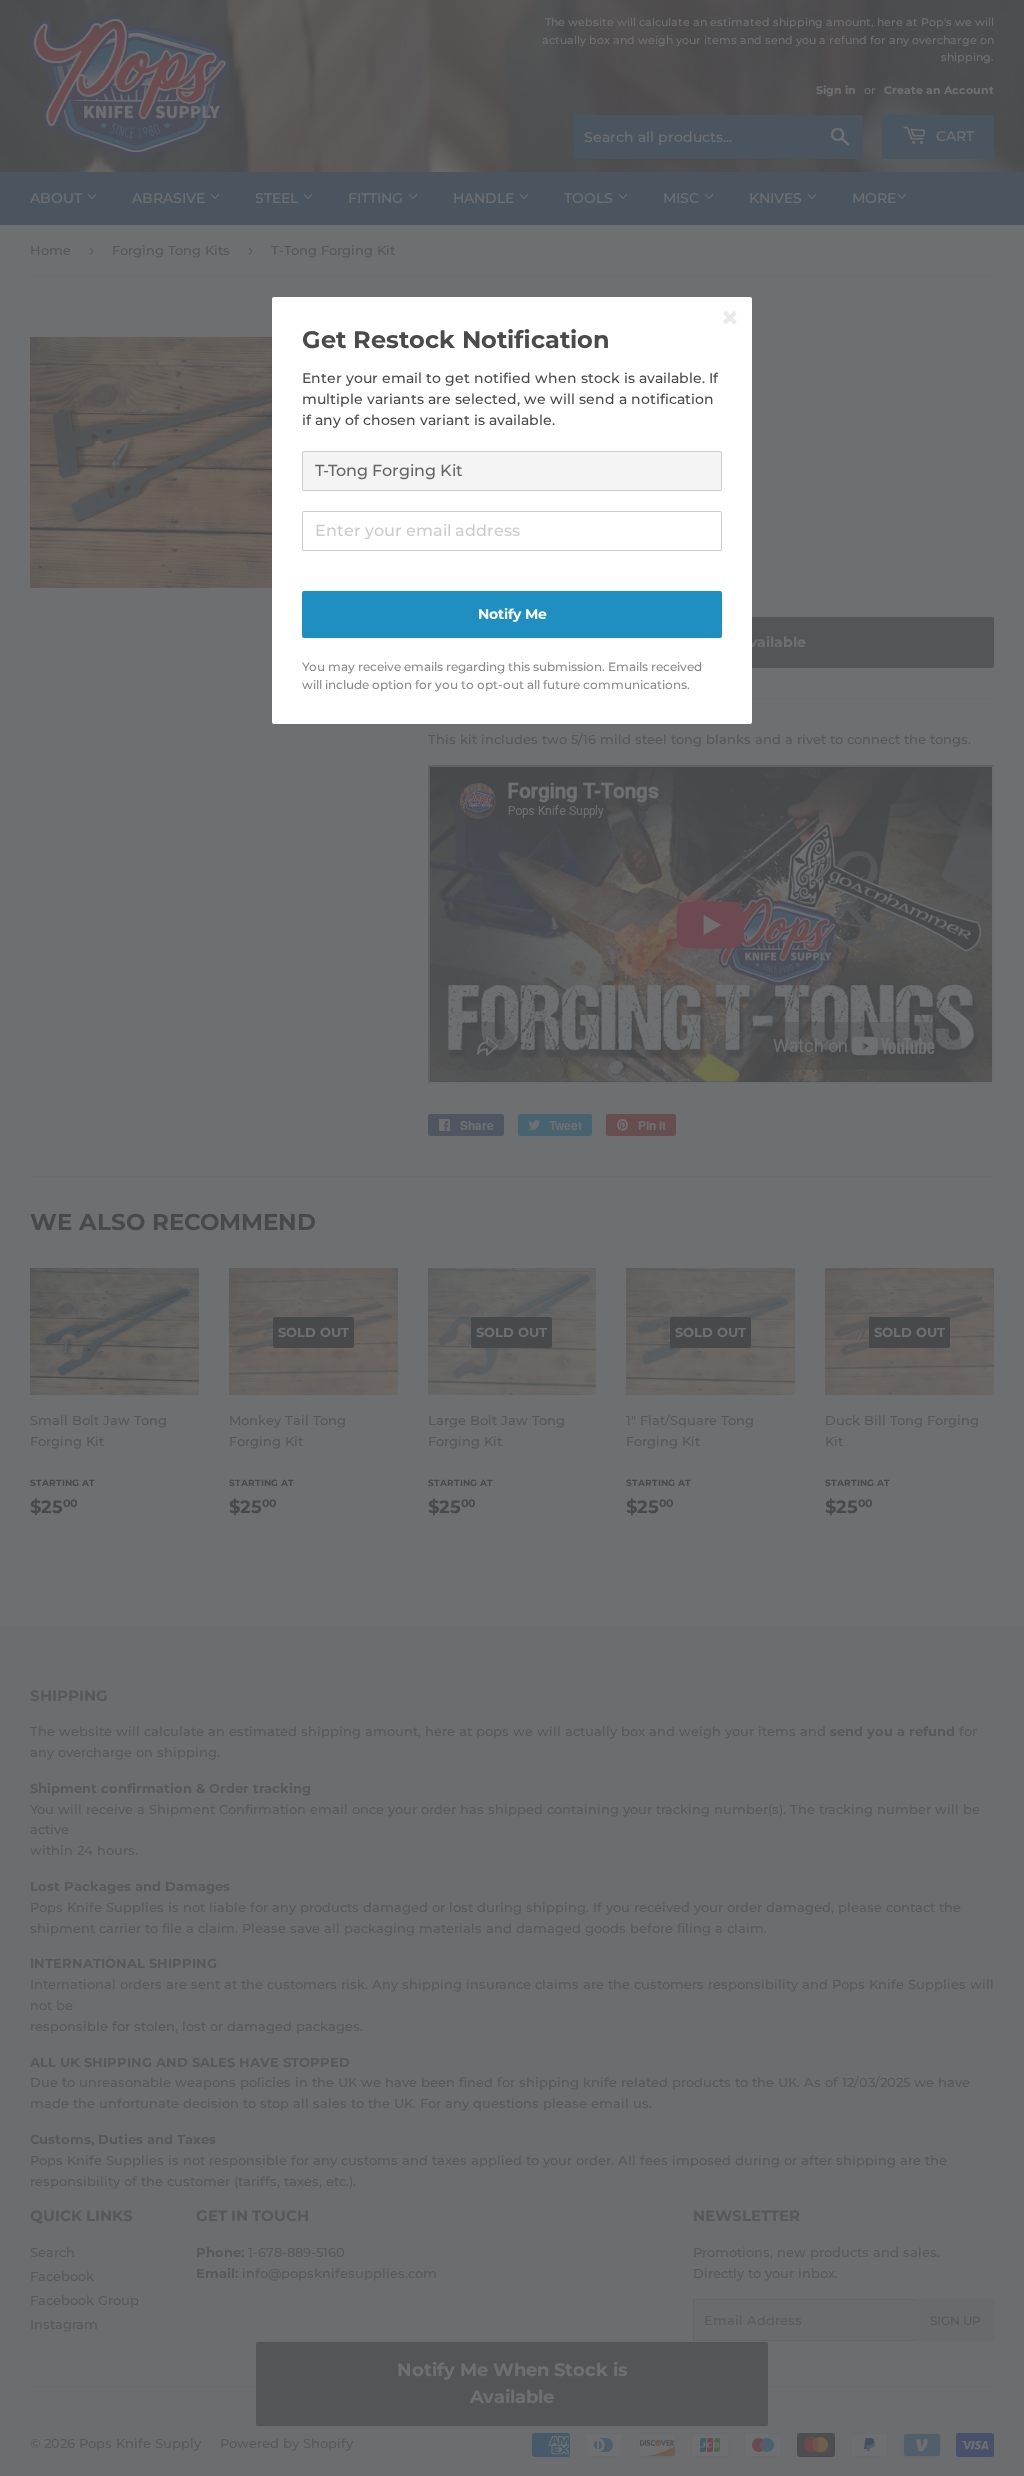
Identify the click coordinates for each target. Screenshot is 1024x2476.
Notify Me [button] (512, 614)
